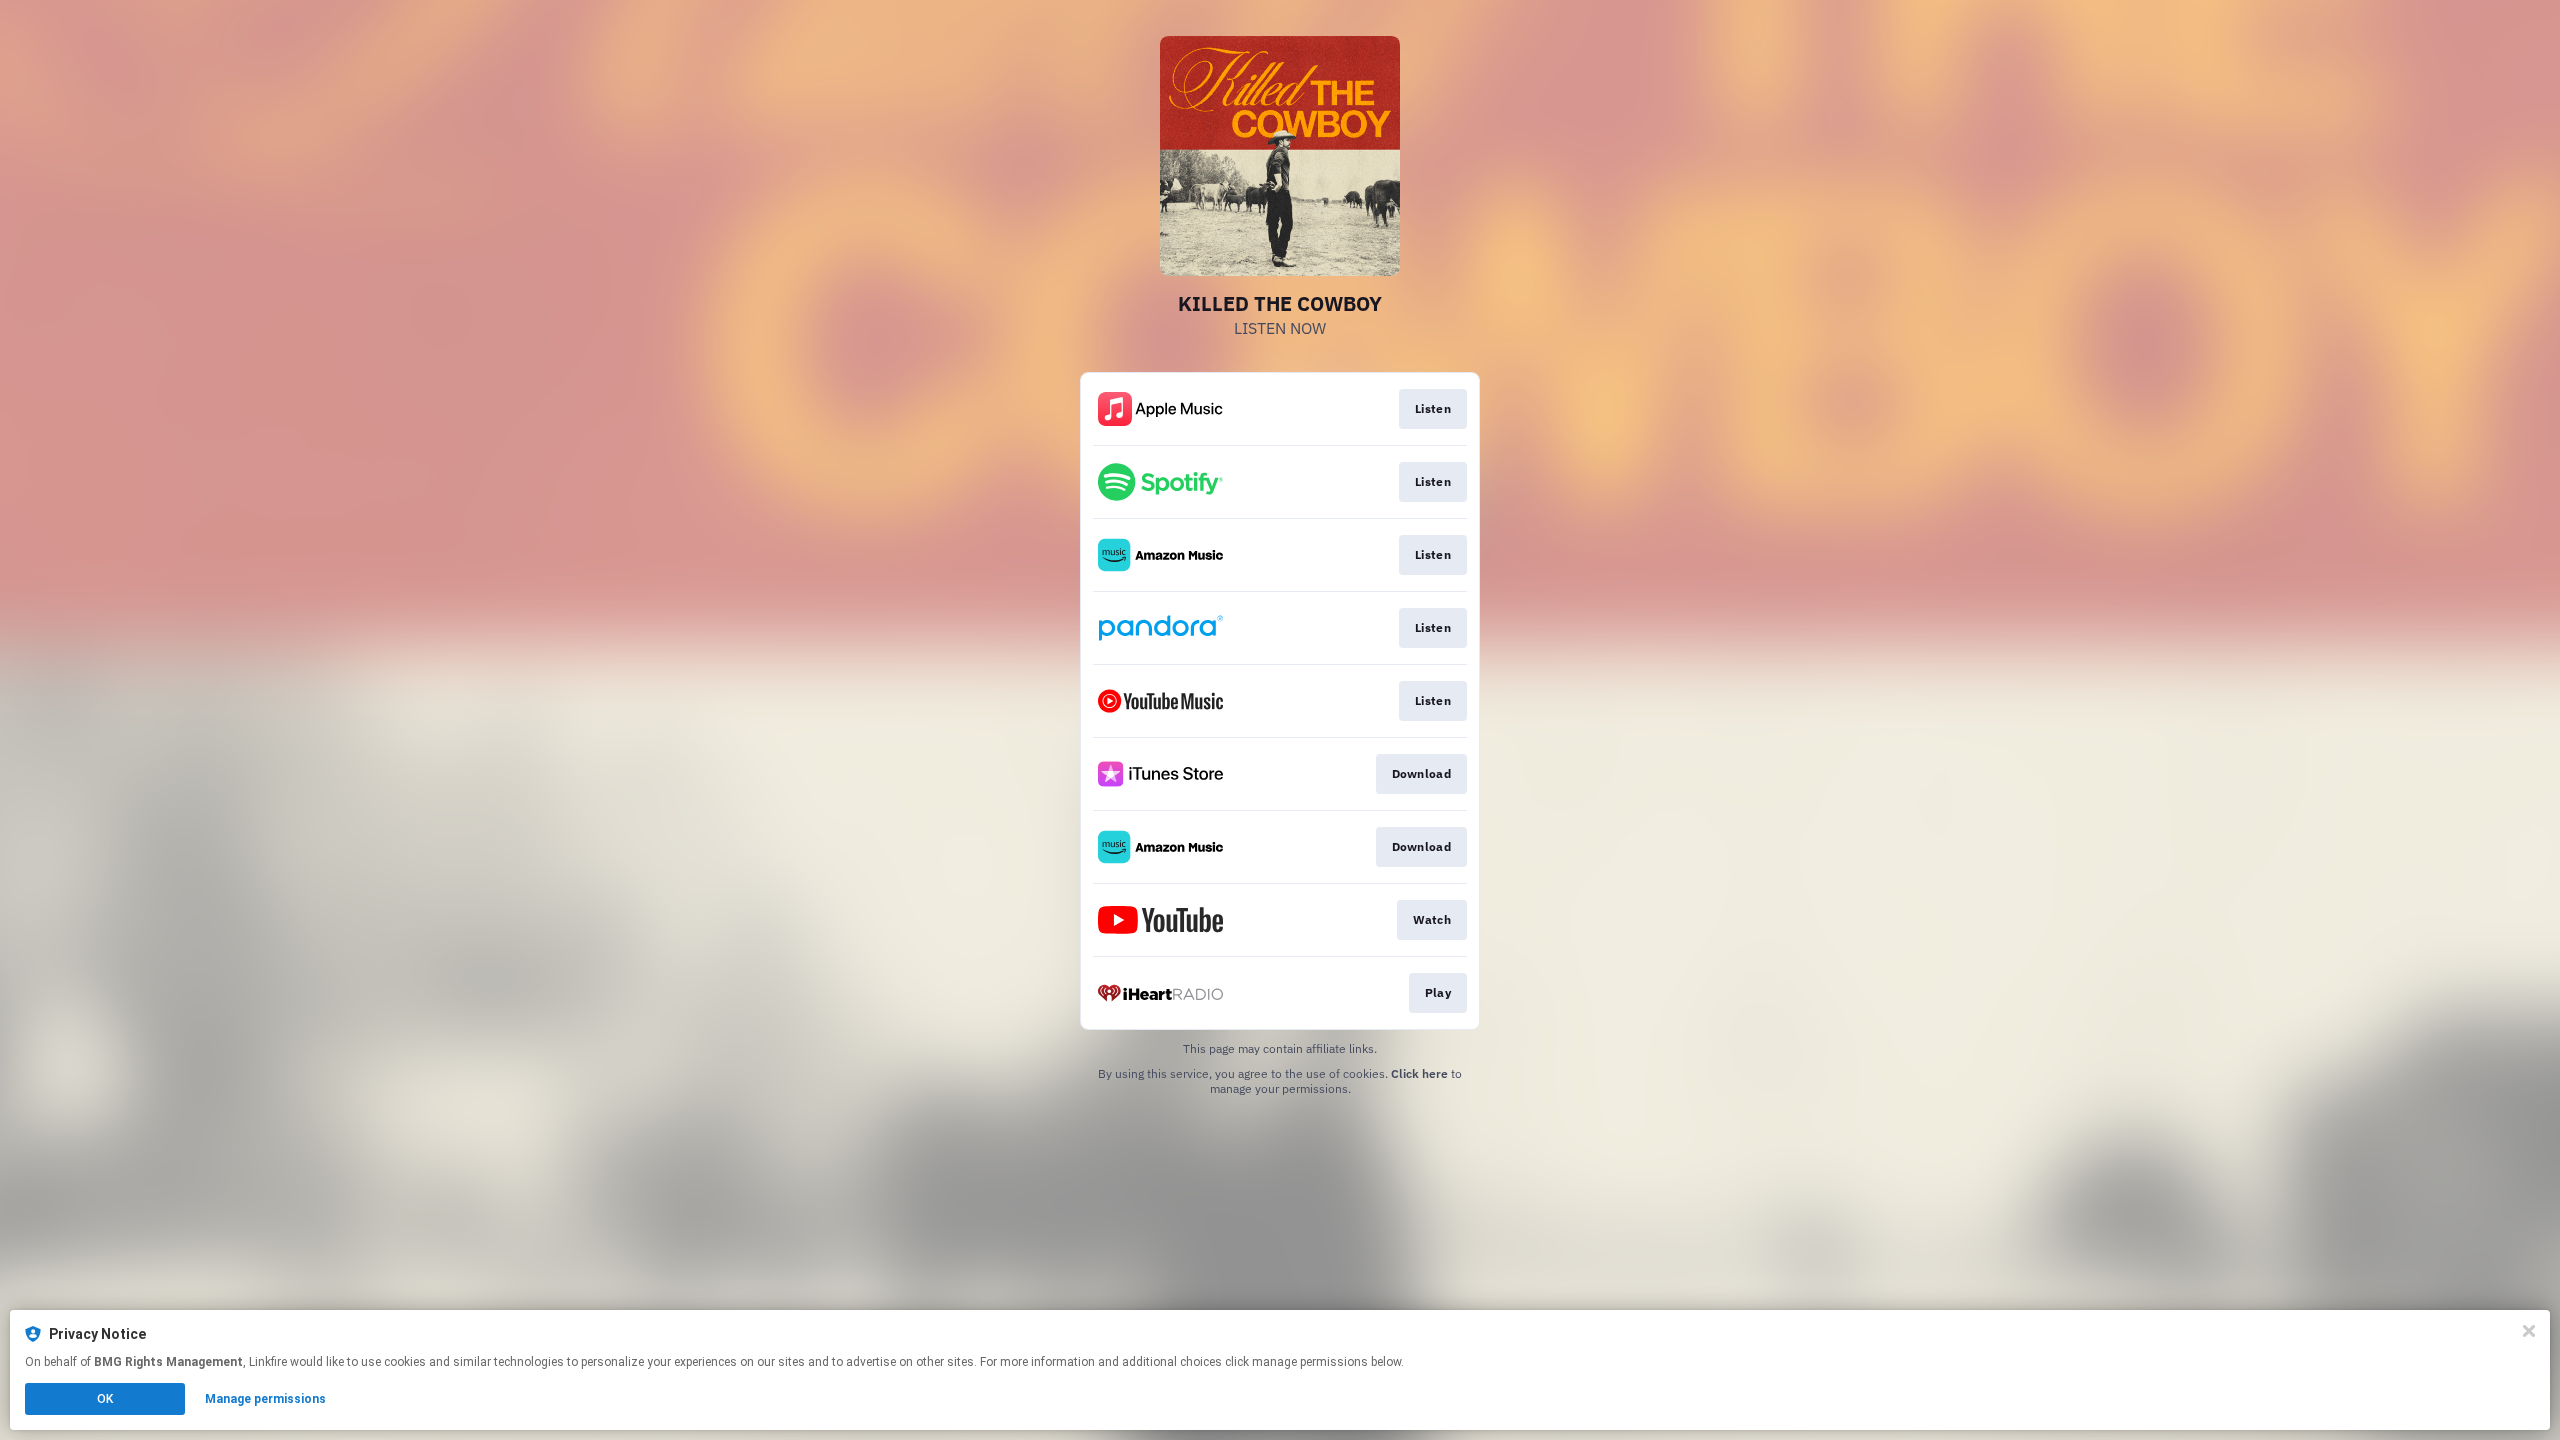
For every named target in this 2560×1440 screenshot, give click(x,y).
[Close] (2529, 1331)
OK (105, 1399)
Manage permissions (265, 1399)
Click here (1419, 1073)
